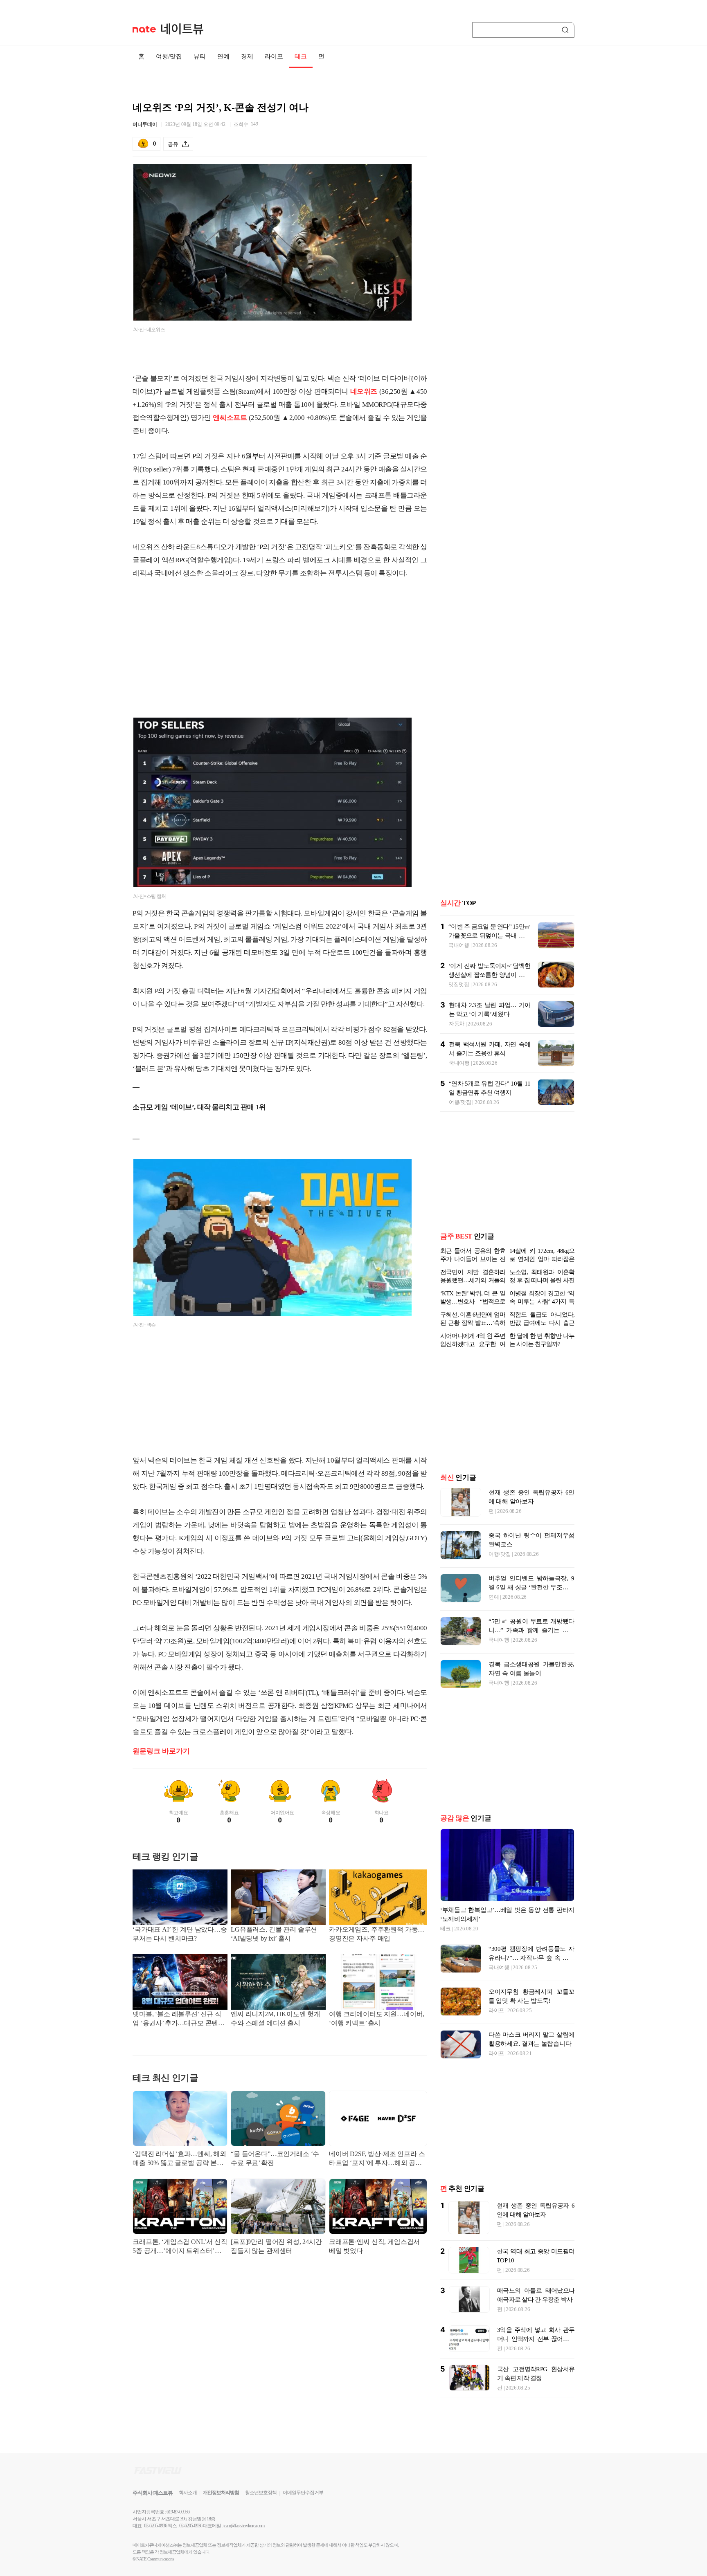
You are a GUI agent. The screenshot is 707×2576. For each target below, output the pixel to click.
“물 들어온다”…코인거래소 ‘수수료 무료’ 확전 (275, 2158)
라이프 (274, 56)
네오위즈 (364, 392)
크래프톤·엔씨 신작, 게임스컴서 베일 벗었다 (374, 2246)
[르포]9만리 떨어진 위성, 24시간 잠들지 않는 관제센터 (276, 2246)
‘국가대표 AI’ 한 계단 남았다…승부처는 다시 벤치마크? (180, 1934)
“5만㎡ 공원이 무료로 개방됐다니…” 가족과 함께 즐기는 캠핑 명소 (531, 1630)
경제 (247, 56)
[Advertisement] (280, 651)
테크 (301, 56)
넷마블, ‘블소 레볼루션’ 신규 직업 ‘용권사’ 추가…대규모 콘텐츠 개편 (179, 2019)
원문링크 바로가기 (161, 1751)
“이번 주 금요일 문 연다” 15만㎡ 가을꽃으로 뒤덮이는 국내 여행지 (489, 922)
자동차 (457, 1011)
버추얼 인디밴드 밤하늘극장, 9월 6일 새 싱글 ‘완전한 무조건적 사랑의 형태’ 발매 (531, 1587)
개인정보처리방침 (221, 2493)
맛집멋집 (459, 971)
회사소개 (188, 2493)
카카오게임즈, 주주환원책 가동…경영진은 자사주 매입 (377, 1934)
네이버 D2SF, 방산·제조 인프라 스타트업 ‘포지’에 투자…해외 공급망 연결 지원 (377, 2159)
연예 (223, 56)
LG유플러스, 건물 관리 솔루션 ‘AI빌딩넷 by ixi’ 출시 (274, 1934)
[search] (567, 30)
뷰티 (200, 56)
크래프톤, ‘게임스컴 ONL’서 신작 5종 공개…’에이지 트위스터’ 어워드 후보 (180, 2247)
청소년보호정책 (261, 2493)
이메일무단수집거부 (303, 2493)
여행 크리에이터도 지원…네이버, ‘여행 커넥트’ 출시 (377, 2018)
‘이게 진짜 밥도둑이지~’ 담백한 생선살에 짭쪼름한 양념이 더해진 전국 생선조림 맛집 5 (489, 962)
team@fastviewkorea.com (244, 2526)
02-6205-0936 (155, 2526)
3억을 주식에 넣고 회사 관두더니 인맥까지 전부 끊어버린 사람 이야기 (536, 2339)
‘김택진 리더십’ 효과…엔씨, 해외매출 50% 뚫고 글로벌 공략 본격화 (179, 2159)
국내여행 (459, 932)
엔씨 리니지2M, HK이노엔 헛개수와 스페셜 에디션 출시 (276, 2018)
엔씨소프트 (230, 418)
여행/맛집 (169, 56)
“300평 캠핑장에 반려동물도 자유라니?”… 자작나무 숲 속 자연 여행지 (531, 1958)
